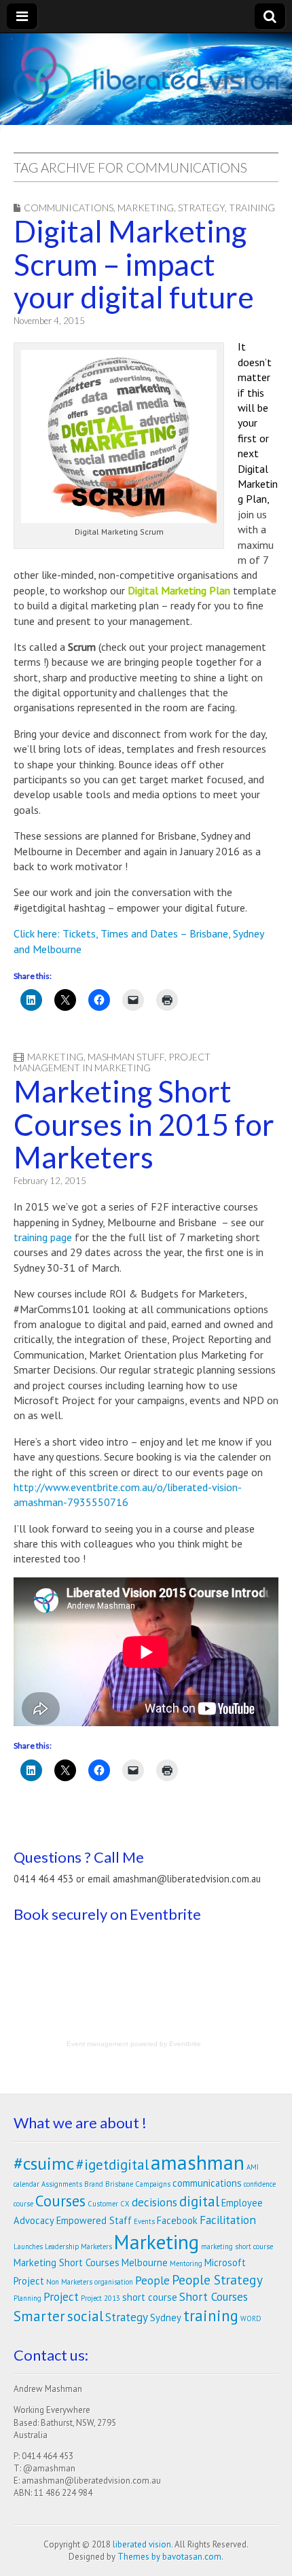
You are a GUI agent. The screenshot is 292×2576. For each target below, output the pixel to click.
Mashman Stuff (126, 1057)
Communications (69, 208)
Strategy (201, 208)
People (152, 2280)
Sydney (166, 2318)
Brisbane (119, 2184)
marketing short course (237, 2247)
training (211, 2315)
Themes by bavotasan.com (169, 2557)
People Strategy (217, 2279)
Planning (28, 2298)
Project (61, 2296)
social (85, 2316)
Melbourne (145, 2262)
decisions (154, 2202)
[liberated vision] (146, 76)
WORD (251, 2319)
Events (144, 2221)
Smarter (39, 2316)
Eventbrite (185, 2044)
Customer (103, 2204)
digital (199, 2201)
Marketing (146, 208)
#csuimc (44, 2163)
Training (252, 208)
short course (150, 2297)
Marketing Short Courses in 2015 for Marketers (144, 1124)
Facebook (177, 2220)
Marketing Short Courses (67, 2262)
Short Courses (214, 2296)
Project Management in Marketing (112, 1062)
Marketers (96, 2247)
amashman (198, 2162)
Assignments (62, 2184)
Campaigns (153, 2184)
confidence (260, 2184)
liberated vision (142, 2544)
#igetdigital (112, 2164)
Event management (97, 2044)
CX (125, 2204)
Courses (60, 2201)
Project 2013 (101, 2298)
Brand (94, 2184)
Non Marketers (69, 2282)
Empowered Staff (94, 2220)
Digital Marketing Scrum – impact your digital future (134, 264)
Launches (28, 2247)
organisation (114, 2282)
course (23, 2204)
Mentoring (186, 2264)
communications (207, 2183)
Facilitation (228, 2220)
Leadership (62, 2247)
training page (43, 1237)
